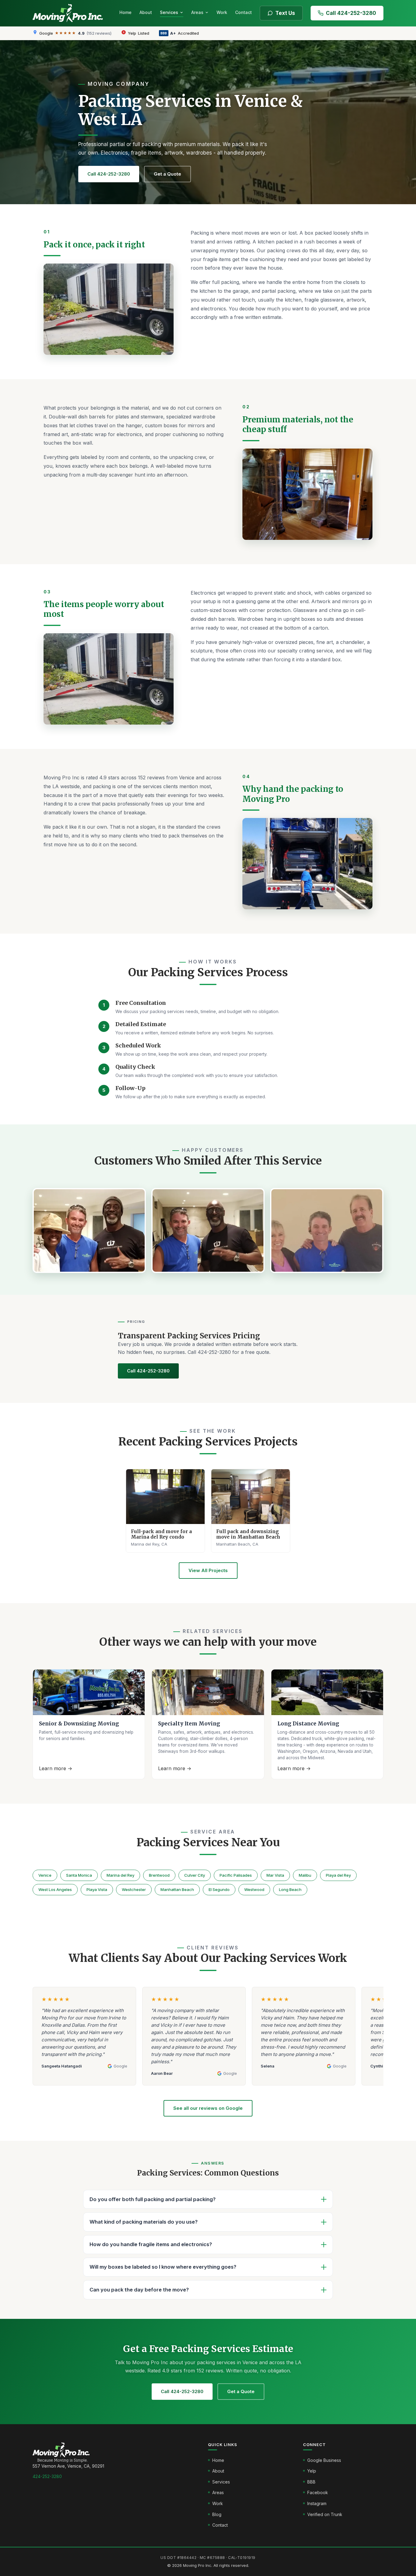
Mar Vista (275, 1875)
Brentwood (159, 1875)
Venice (45, 1875)
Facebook (318, 2492)
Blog (217, 2514)
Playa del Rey (338, 1875)
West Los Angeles (55, 1889)
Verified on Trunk (325, 2514)
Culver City (195, 1875)
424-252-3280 (47, 2476)
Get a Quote (167, 174)
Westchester (134, 1889)
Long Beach (290, 1889)
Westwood (254, 1889)
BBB (311, 2482)
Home (125, 12)
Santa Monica (79, 1875)
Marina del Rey (120, 1875)
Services (169, 12)
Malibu (305, 1875)
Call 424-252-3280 (351, 13)
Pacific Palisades (236, 1875)
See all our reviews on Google (208, 2108)
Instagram (317, 2503)
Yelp (312, 2471)
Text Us (285, 13)
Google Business (324, 2460)
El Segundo (219, 1889)
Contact (243, 12)
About (146, 12)
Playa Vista (97, 1889)
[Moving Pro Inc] (70, 13)
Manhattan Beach (177, 1889)
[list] (208, 2039)
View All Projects (208, 1570)
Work (222, 12)
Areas (197, 12)
